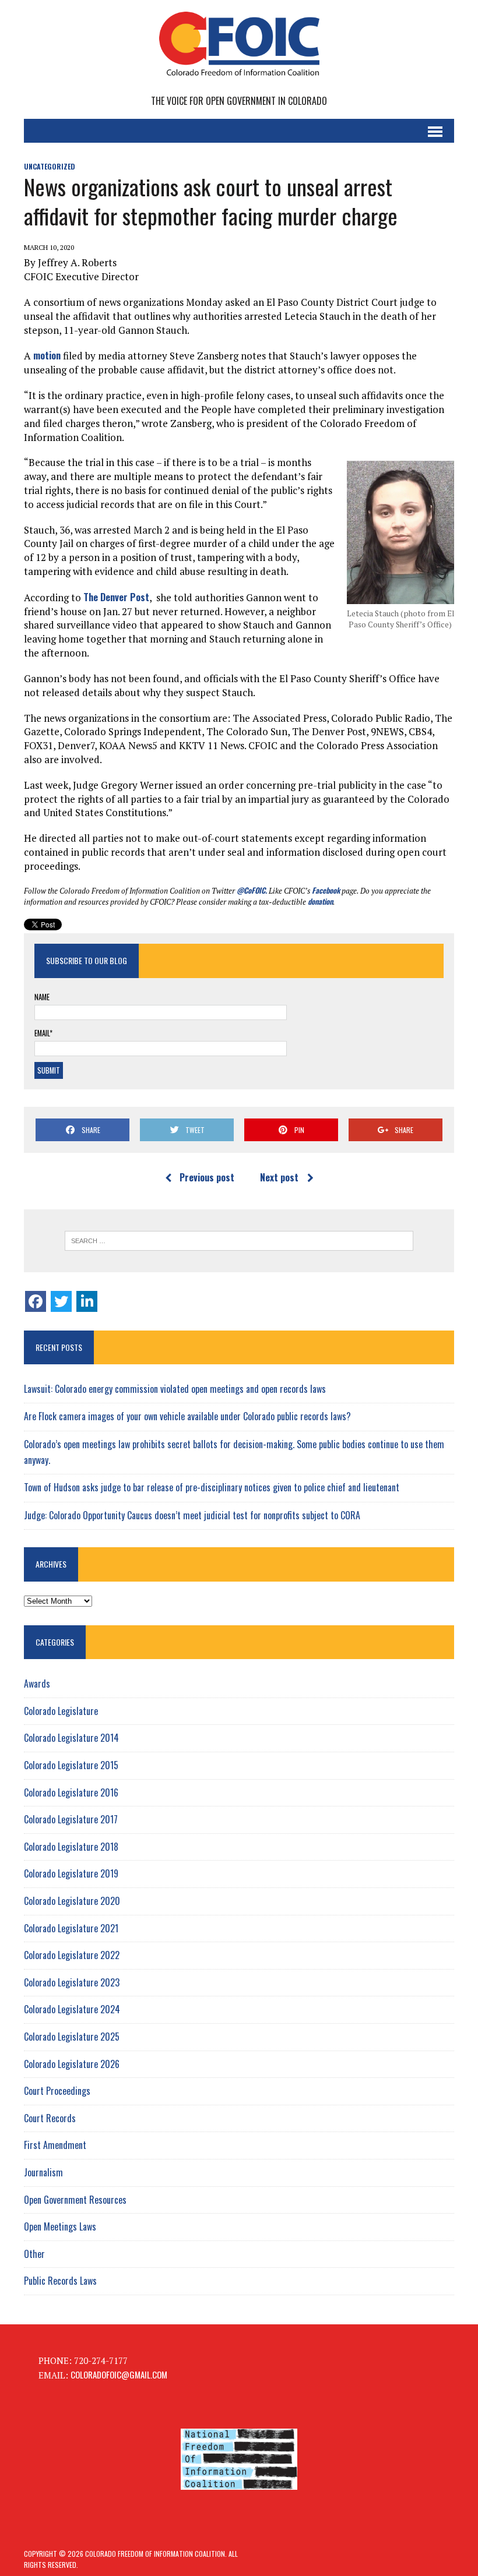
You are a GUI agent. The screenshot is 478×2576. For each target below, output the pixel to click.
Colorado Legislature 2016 (71, 1792)
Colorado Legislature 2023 (72, 1982)
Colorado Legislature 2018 (71, 1847)
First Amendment (55, 2145)
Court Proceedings (57, 2091)
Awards (37, 1684)
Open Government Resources (75, 2200)
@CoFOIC (251, 890)
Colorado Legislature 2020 (72, 1901)
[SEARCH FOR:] (239, 1241)
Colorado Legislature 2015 (71, 1765)
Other (34, 2254)
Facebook (326, 890)
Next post (279, 1177)
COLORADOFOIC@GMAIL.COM (119, 2374)
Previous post (207, 1177)
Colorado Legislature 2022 (72, 1955)
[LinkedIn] (87, 1301)
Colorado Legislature (61, 1711)
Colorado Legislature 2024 (72, 2009)
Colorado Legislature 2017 (71, 1819)
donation (320, 901)
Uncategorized (50, 166)
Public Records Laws (60, 2281)
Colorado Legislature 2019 (71, 1873)
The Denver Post (116, 597)
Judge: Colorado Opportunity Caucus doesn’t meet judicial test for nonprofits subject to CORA (192, 1515)
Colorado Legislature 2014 (71, 1738)
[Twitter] (61, 1301)
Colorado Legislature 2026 (72, 2064)
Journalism (43, 2172)
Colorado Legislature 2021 (71, 1928)
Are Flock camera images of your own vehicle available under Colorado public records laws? (187, 1416)
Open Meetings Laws (60, 2226)
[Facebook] (36, 1301)
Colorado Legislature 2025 (72, 2037)
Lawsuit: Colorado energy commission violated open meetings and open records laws (175, 1389)
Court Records (50, 2118)
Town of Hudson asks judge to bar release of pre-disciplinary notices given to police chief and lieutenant (212, 1487)
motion (47, 355)
